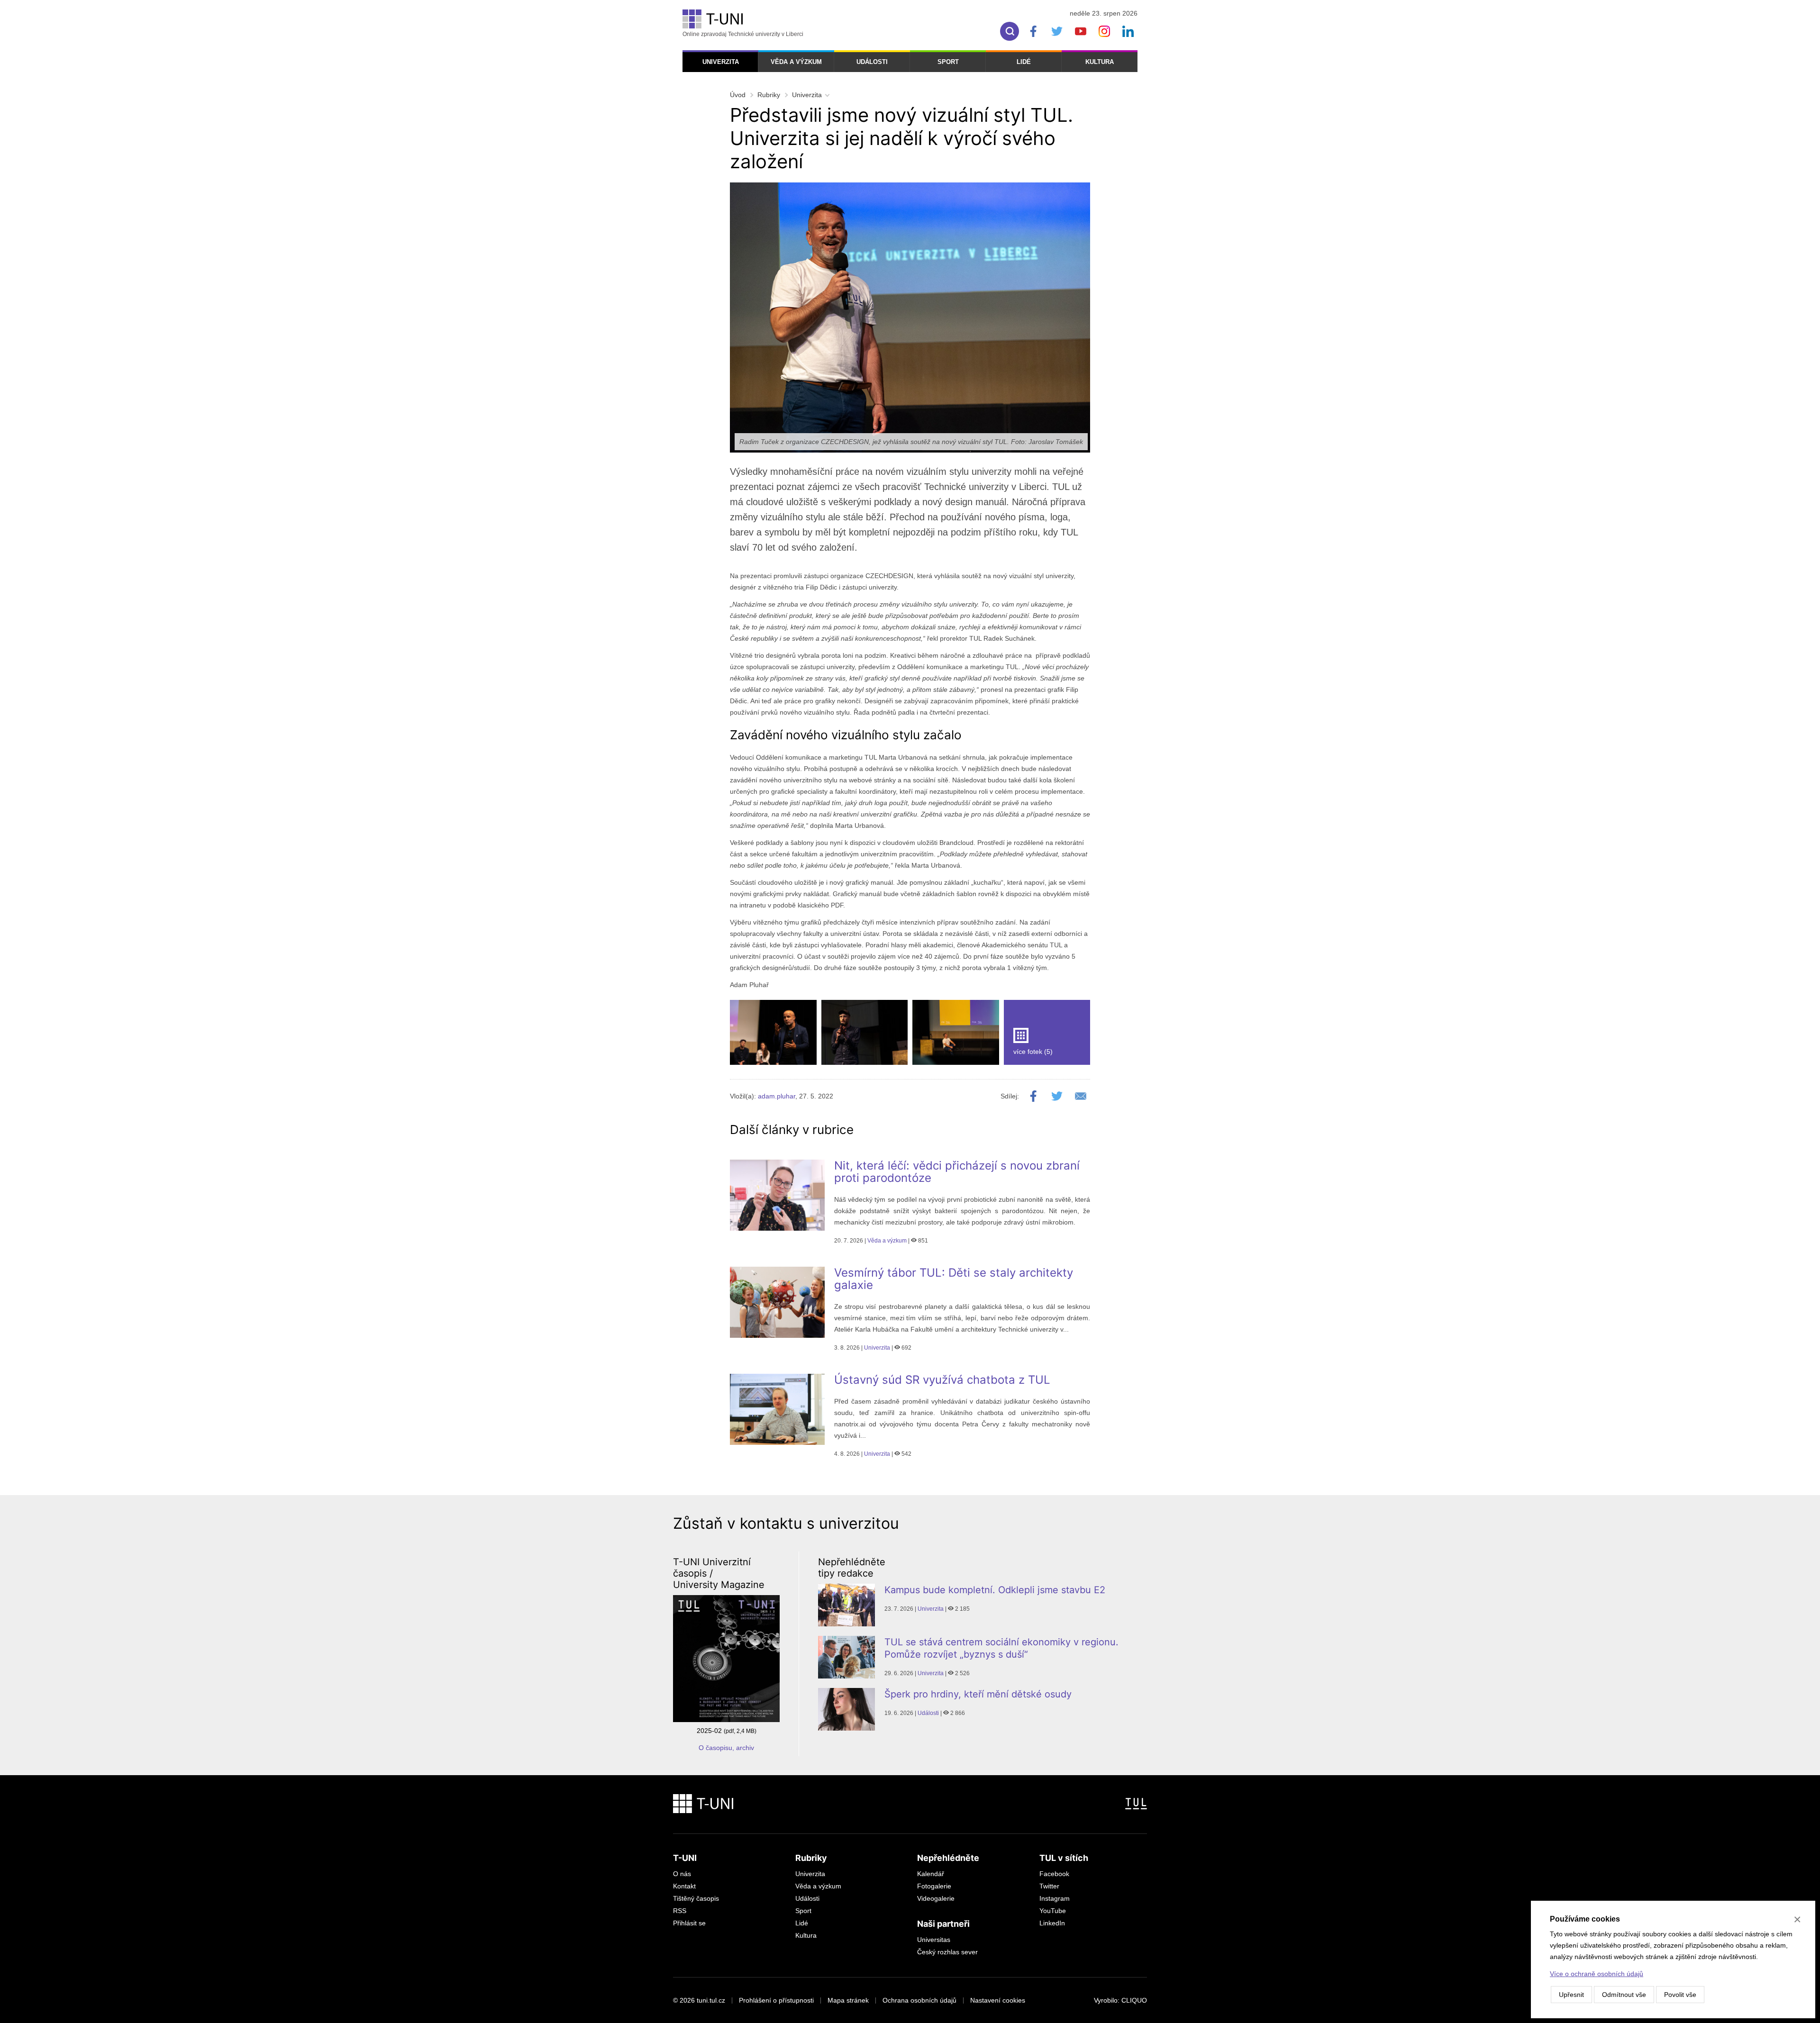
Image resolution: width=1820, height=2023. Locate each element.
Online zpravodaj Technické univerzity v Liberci (743, 34)
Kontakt (684, 1886)
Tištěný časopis (696, 1898)
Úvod (738, 95)
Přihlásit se (689, 1923)
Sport (948, 62)
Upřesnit (1571, 1995)
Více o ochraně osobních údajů (1597, 1974)
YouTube (1053, 1911)
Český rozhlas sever (947, 1952)
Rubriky (769, 95)
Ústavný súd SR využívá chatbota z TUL (942, 1380)
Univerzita (721, 62)
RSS (680, 1911)
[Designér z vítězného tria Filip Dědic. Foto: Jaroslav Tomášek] (865, 1032)
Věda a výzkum (796, 62)
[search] (1010, 31)
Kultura (1100, 62)
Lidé (1024, 62)
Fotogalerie (934, 1886)
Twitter (1049, 1886)
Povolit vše (1680, 1995)
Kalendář (931, 1874)
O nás (682, 1874)
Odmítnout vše (1624, 1995)
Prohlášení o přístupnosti (776, 2000)
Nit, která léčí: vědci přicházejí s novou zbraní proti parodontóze (957, 1172)
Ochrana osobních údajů (919, 2000)
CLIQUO (1134, 2000)
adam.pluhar (777, 1096)
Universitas (934, 1940)
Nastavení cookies (998, 2000)
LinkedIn (1052, 1923)
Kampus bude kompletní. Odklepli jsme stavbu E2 (995, 1590)
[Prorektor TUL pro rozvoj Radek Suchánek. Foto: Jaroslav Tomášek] (773, 1032)
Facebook (1054, 1874)
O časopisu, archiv (726, 1748)
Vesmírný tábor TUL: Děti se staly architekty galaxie (954, 1279)
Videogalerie (936, 1898)
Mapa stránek (848, 2000)
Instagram (1055, 1898)
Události (872, 62)
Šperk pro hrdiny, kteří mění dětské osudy (978, 1694)
